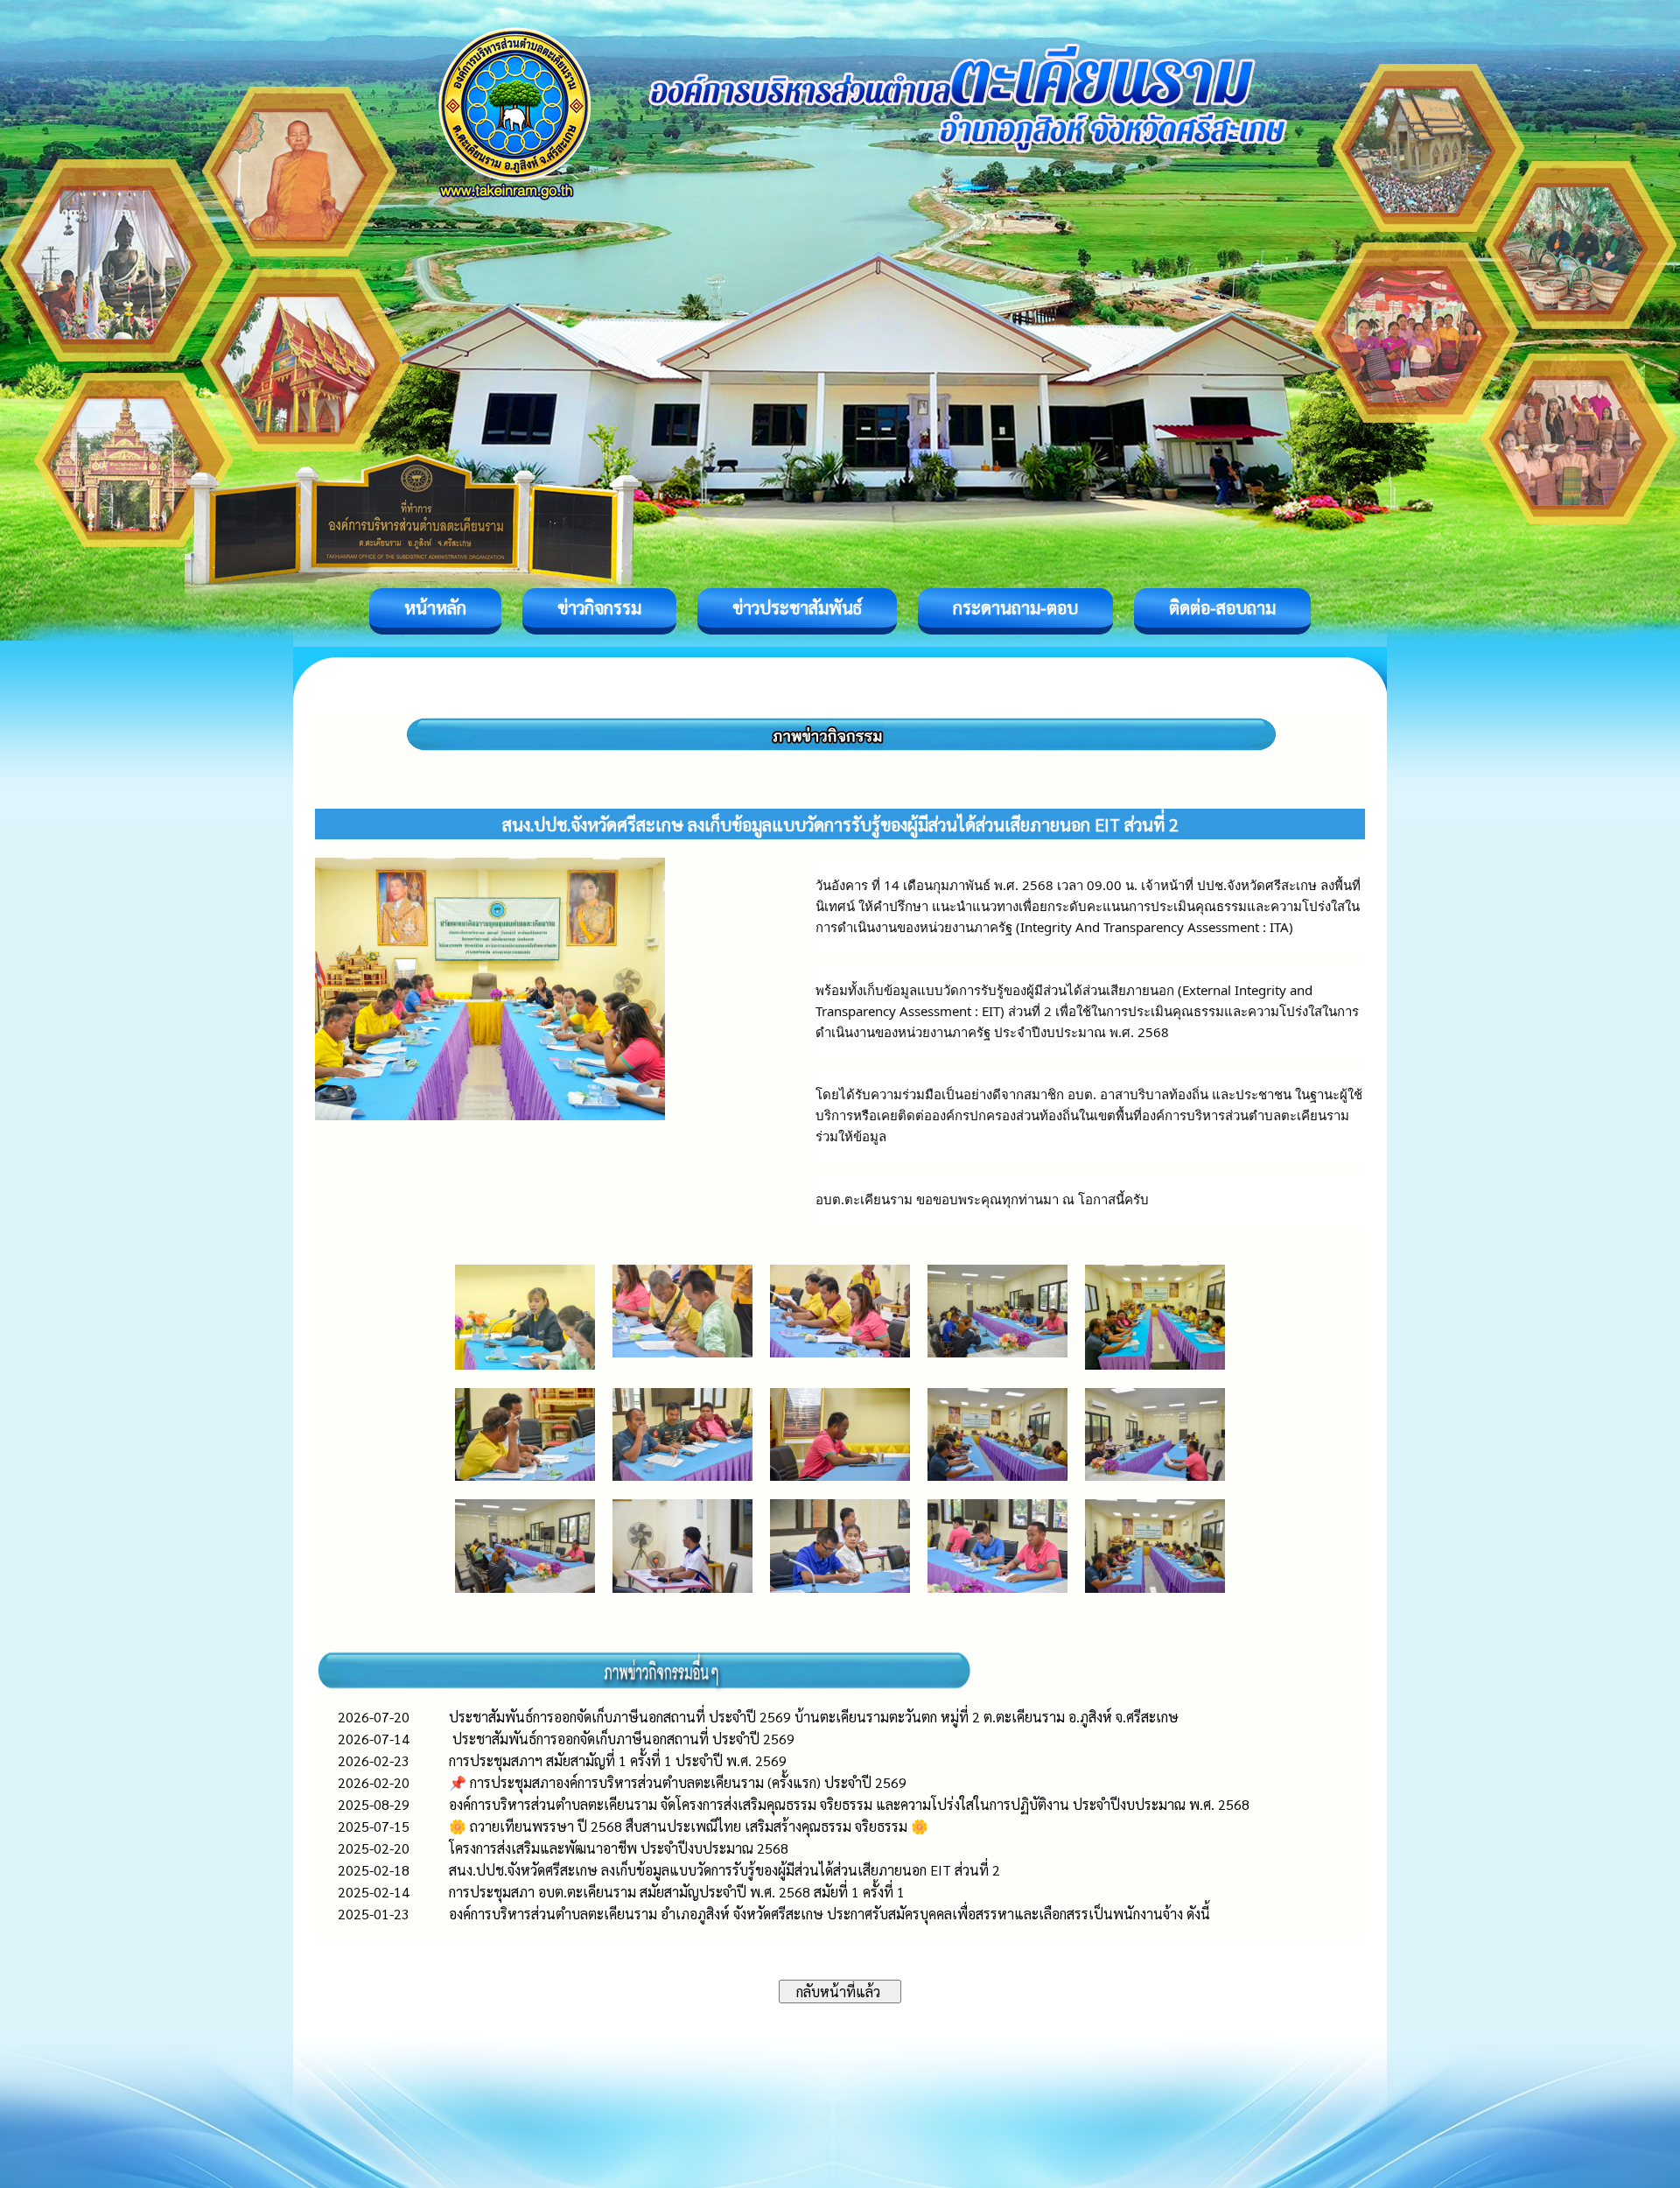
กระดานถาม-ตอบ (1015, 607)
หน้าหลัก (435, 607)
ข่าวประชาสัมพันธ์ (797, 607)
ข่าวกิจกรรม (599, 607)
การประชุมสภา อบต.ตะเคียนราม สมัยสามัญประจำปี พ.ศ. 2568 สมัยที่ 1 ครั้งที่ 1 (677, 1892)
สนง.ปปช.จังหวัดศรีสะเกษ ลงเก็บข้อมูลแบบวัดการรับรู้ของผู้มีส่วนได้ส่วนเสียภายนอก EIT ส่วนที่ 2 (724, 1870)
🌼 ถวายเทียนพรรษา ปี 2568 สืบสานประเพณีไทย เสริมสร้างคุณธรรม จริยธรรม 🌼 (689, 1826)
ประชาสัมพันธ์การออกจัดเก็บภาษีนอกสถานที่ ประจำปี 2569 (622, 1739)
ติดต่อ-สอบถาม (1222, 607)
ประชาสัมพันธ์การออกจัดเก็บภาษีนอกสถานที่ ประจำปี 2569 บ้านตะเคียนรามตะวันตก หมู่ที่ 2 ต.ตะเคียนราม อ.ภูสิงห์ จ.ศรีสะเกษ (814, 1717)
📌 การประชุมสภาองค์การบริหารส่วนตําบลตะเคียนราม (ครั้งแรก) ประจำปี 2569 (678, 1782)
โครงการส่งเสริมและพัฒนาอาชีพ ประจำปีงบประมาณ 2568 (619, 1848)
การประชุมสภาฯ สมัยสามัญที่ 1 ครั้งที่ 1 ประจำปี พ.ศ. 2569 (618, 1760)
